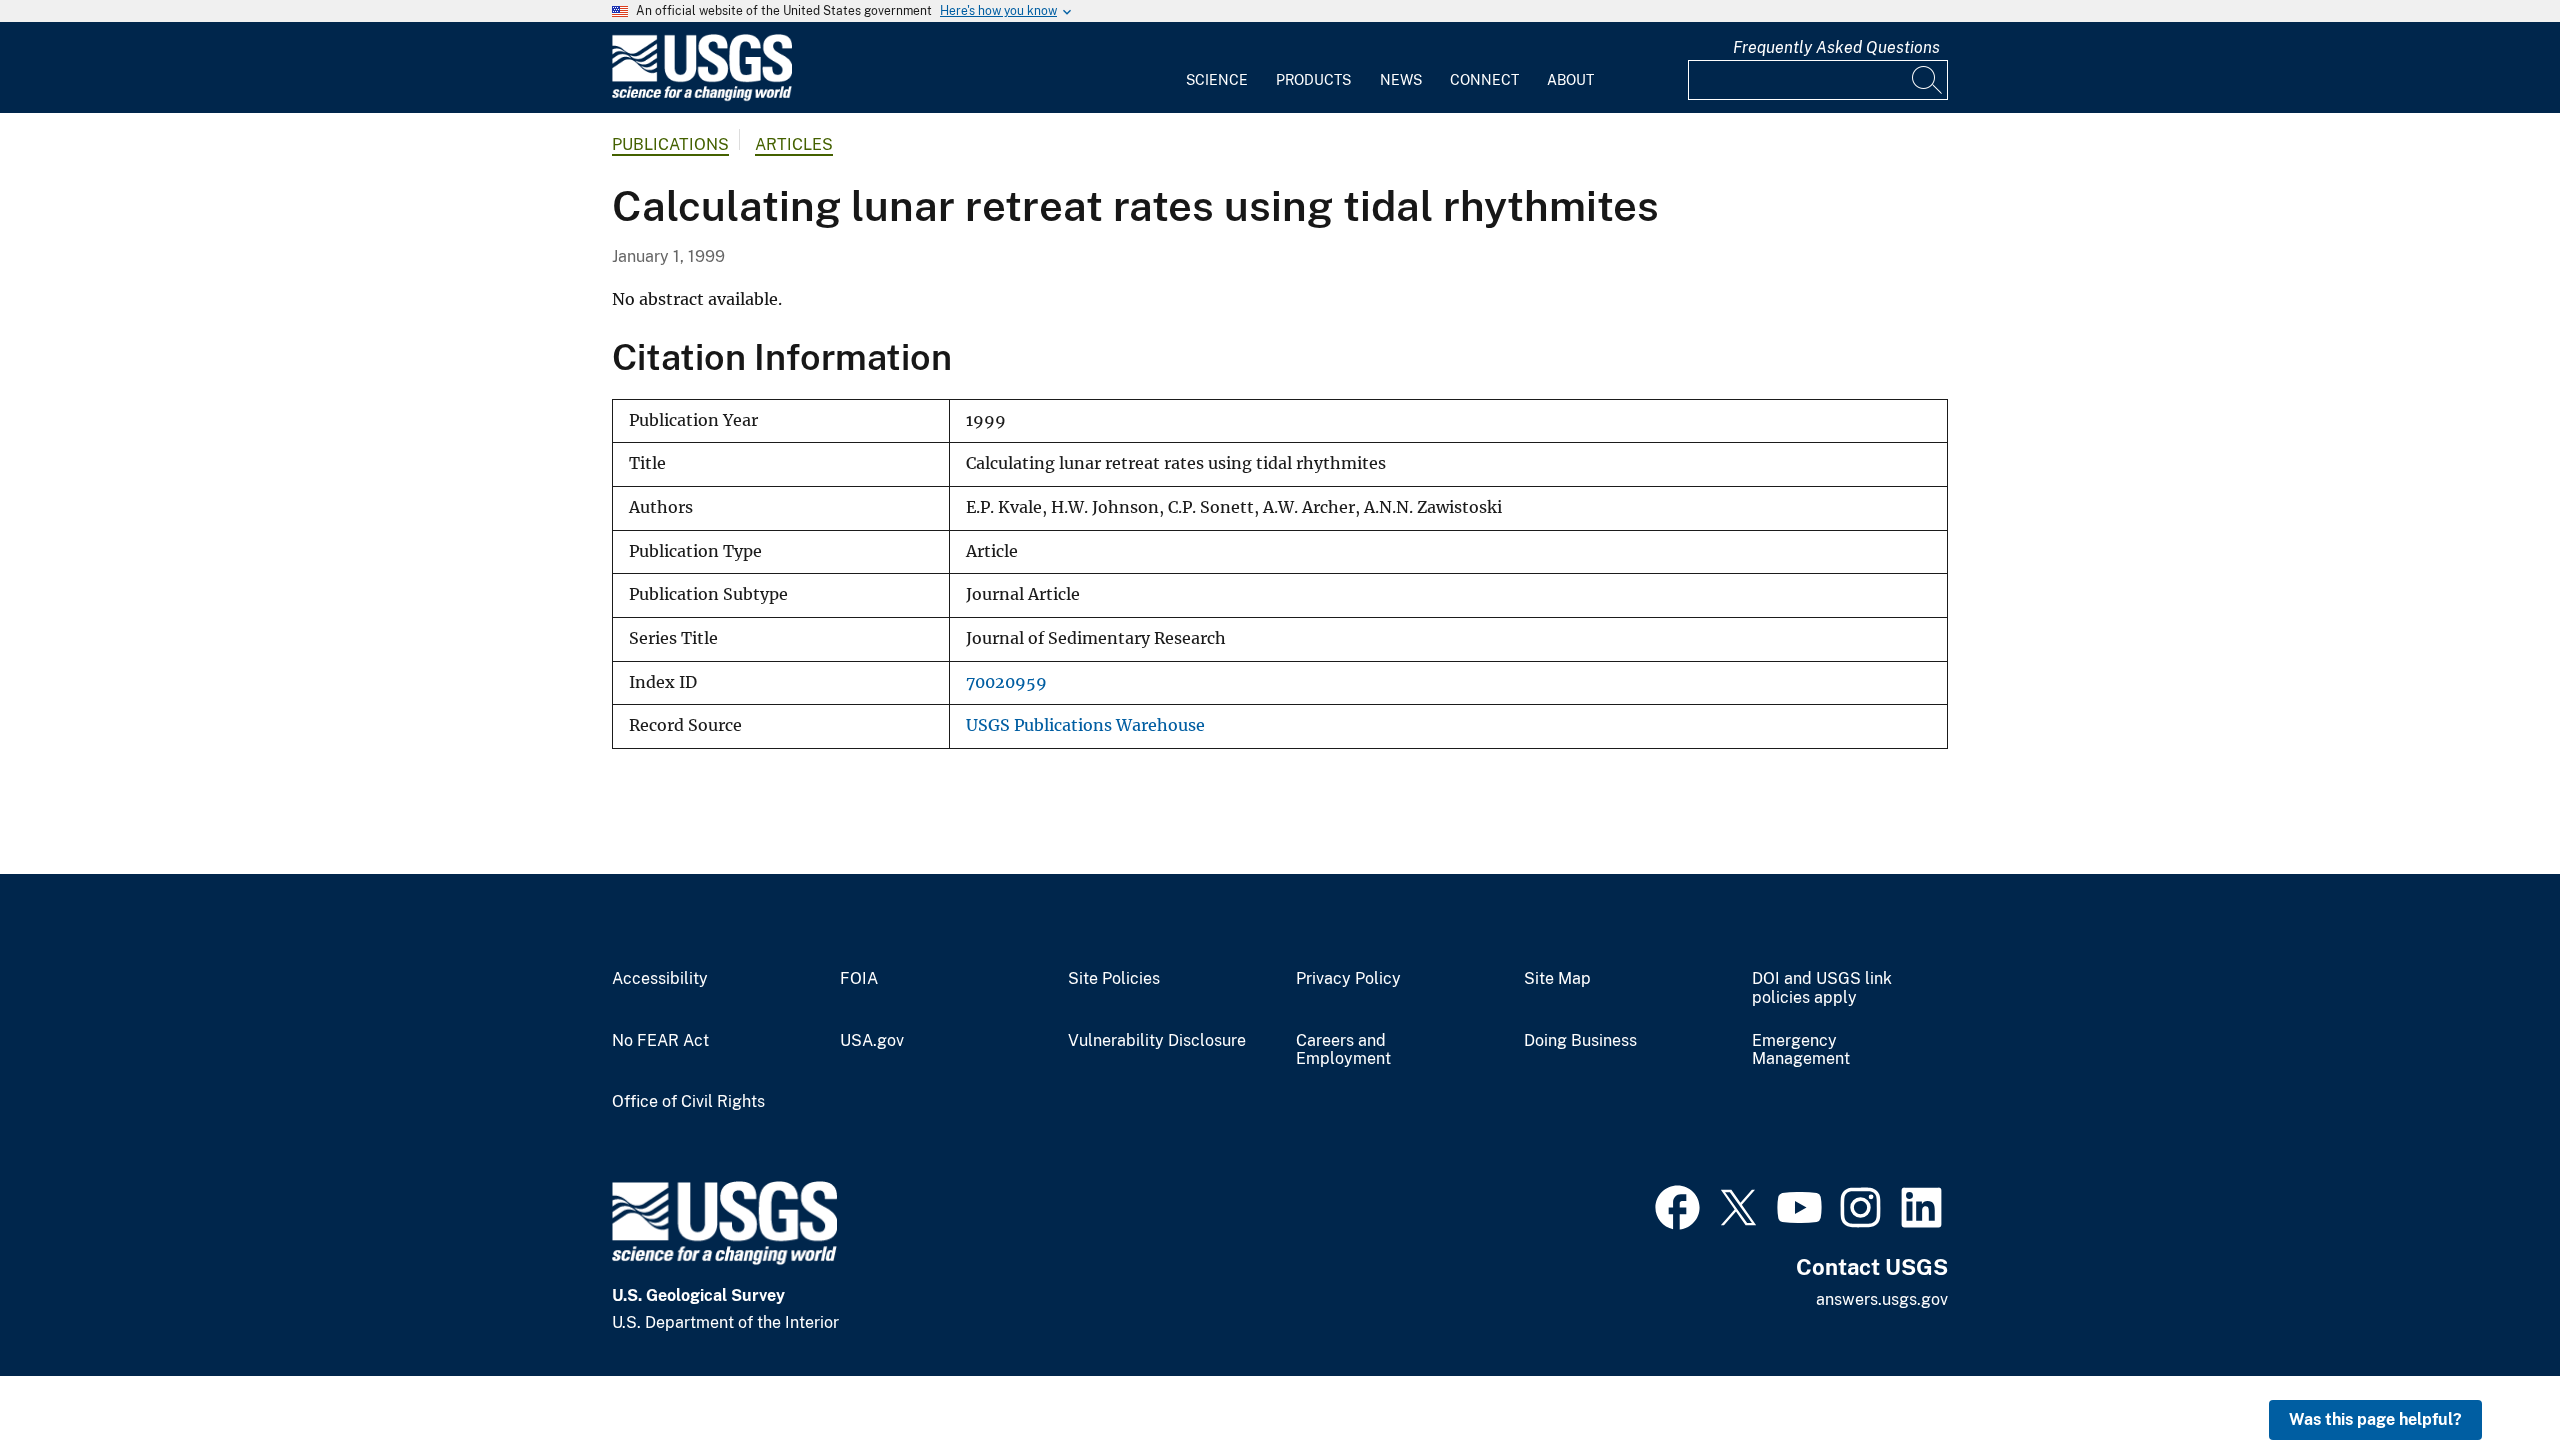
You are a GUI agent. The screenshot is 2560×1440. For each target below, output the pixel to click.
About (1570, 80)
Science (1217, 80)
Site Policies (1114, 979)
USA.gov (872, 1041)
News (1401, 80)
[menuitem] (1217, 68)
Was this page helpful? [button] (2375, 1419)
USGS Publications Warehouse (1085, 725)
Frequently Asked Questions (1836, 47)
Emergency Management (1801, 1050)
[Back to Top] (2487, 1367)
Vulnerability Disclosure (1157, 1041)
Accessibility (660, 979)
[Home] (702, 96)
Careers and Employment (1343, 1050)
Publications (670, 144)
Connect (1484, 80)
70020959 (1006, 682)
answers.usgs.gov (1882, 1299)
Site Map (1557, 979)
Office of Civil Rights (688, 1102)
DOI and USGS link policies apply (1822, 988)
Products (1313, 80)
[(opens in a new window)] (1677, 1205)
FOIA (859, 979)
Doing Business (1580, 1041)
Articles (794, 144)
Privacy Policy (1348, 979)
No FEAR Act (660, 1041)
